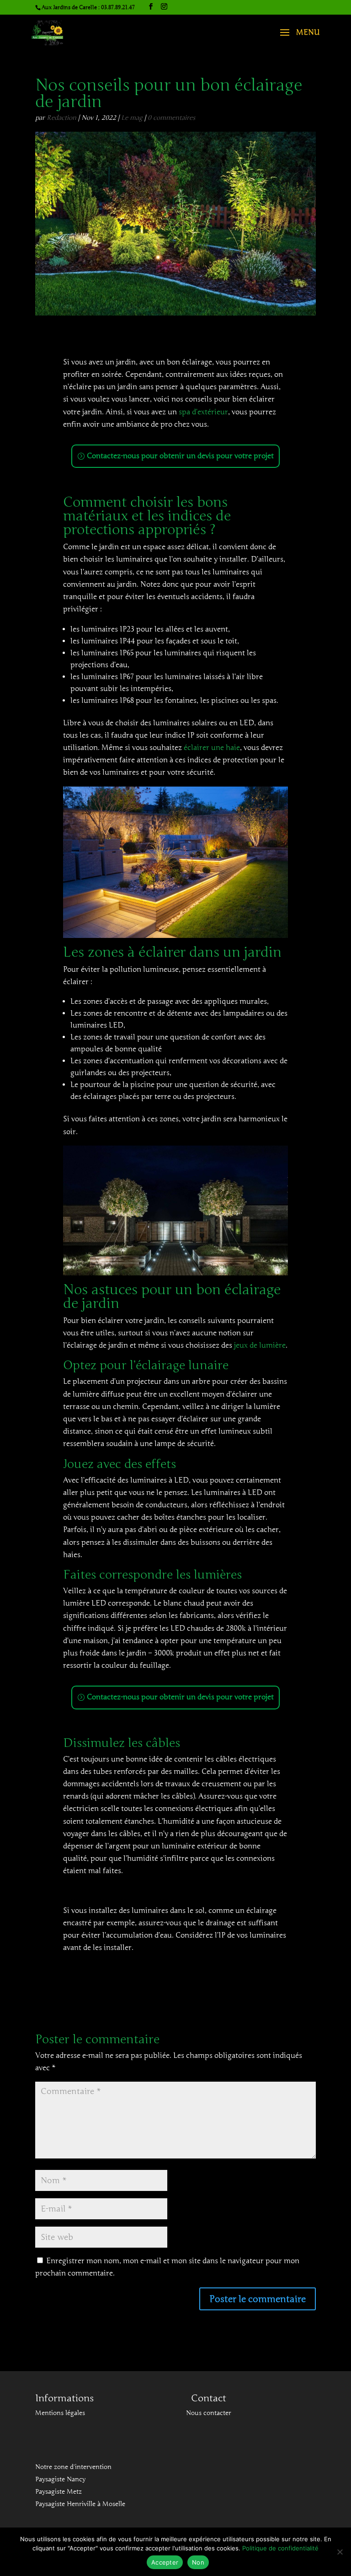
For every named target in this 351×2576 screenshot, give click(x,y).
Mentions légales (60, 2413)
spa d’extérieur (203, 412)
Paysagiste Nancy (60, 2479)
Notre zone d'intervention (73, 2467)
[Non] (340, 2552)
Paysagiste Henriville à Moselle (80, 2504)
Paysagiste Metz (58, 2492)
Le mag (132, 118)
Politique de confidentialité (280, 2548)
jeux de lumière (260, 1345)
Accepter (165, 2562)
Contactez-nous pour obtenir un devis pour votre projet (180, 456)
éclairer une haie (212, 748)
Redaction (61, 118)
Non (198, 2562)
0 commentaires (171, 118)
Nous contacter (209, 2413)
